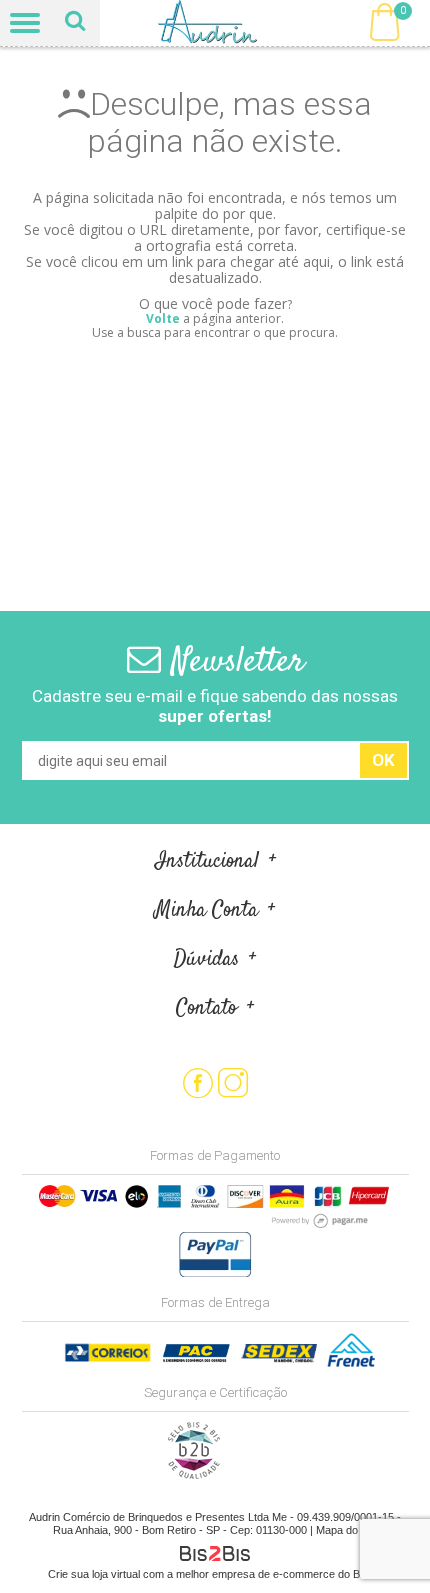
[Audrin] (215, 23)
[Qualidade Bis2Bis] (194, 1475)
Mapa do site (347, 1530)
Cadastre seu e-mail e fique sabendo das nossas (215, 706)
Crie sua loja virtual (94, 1574)
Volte (163, 318)
